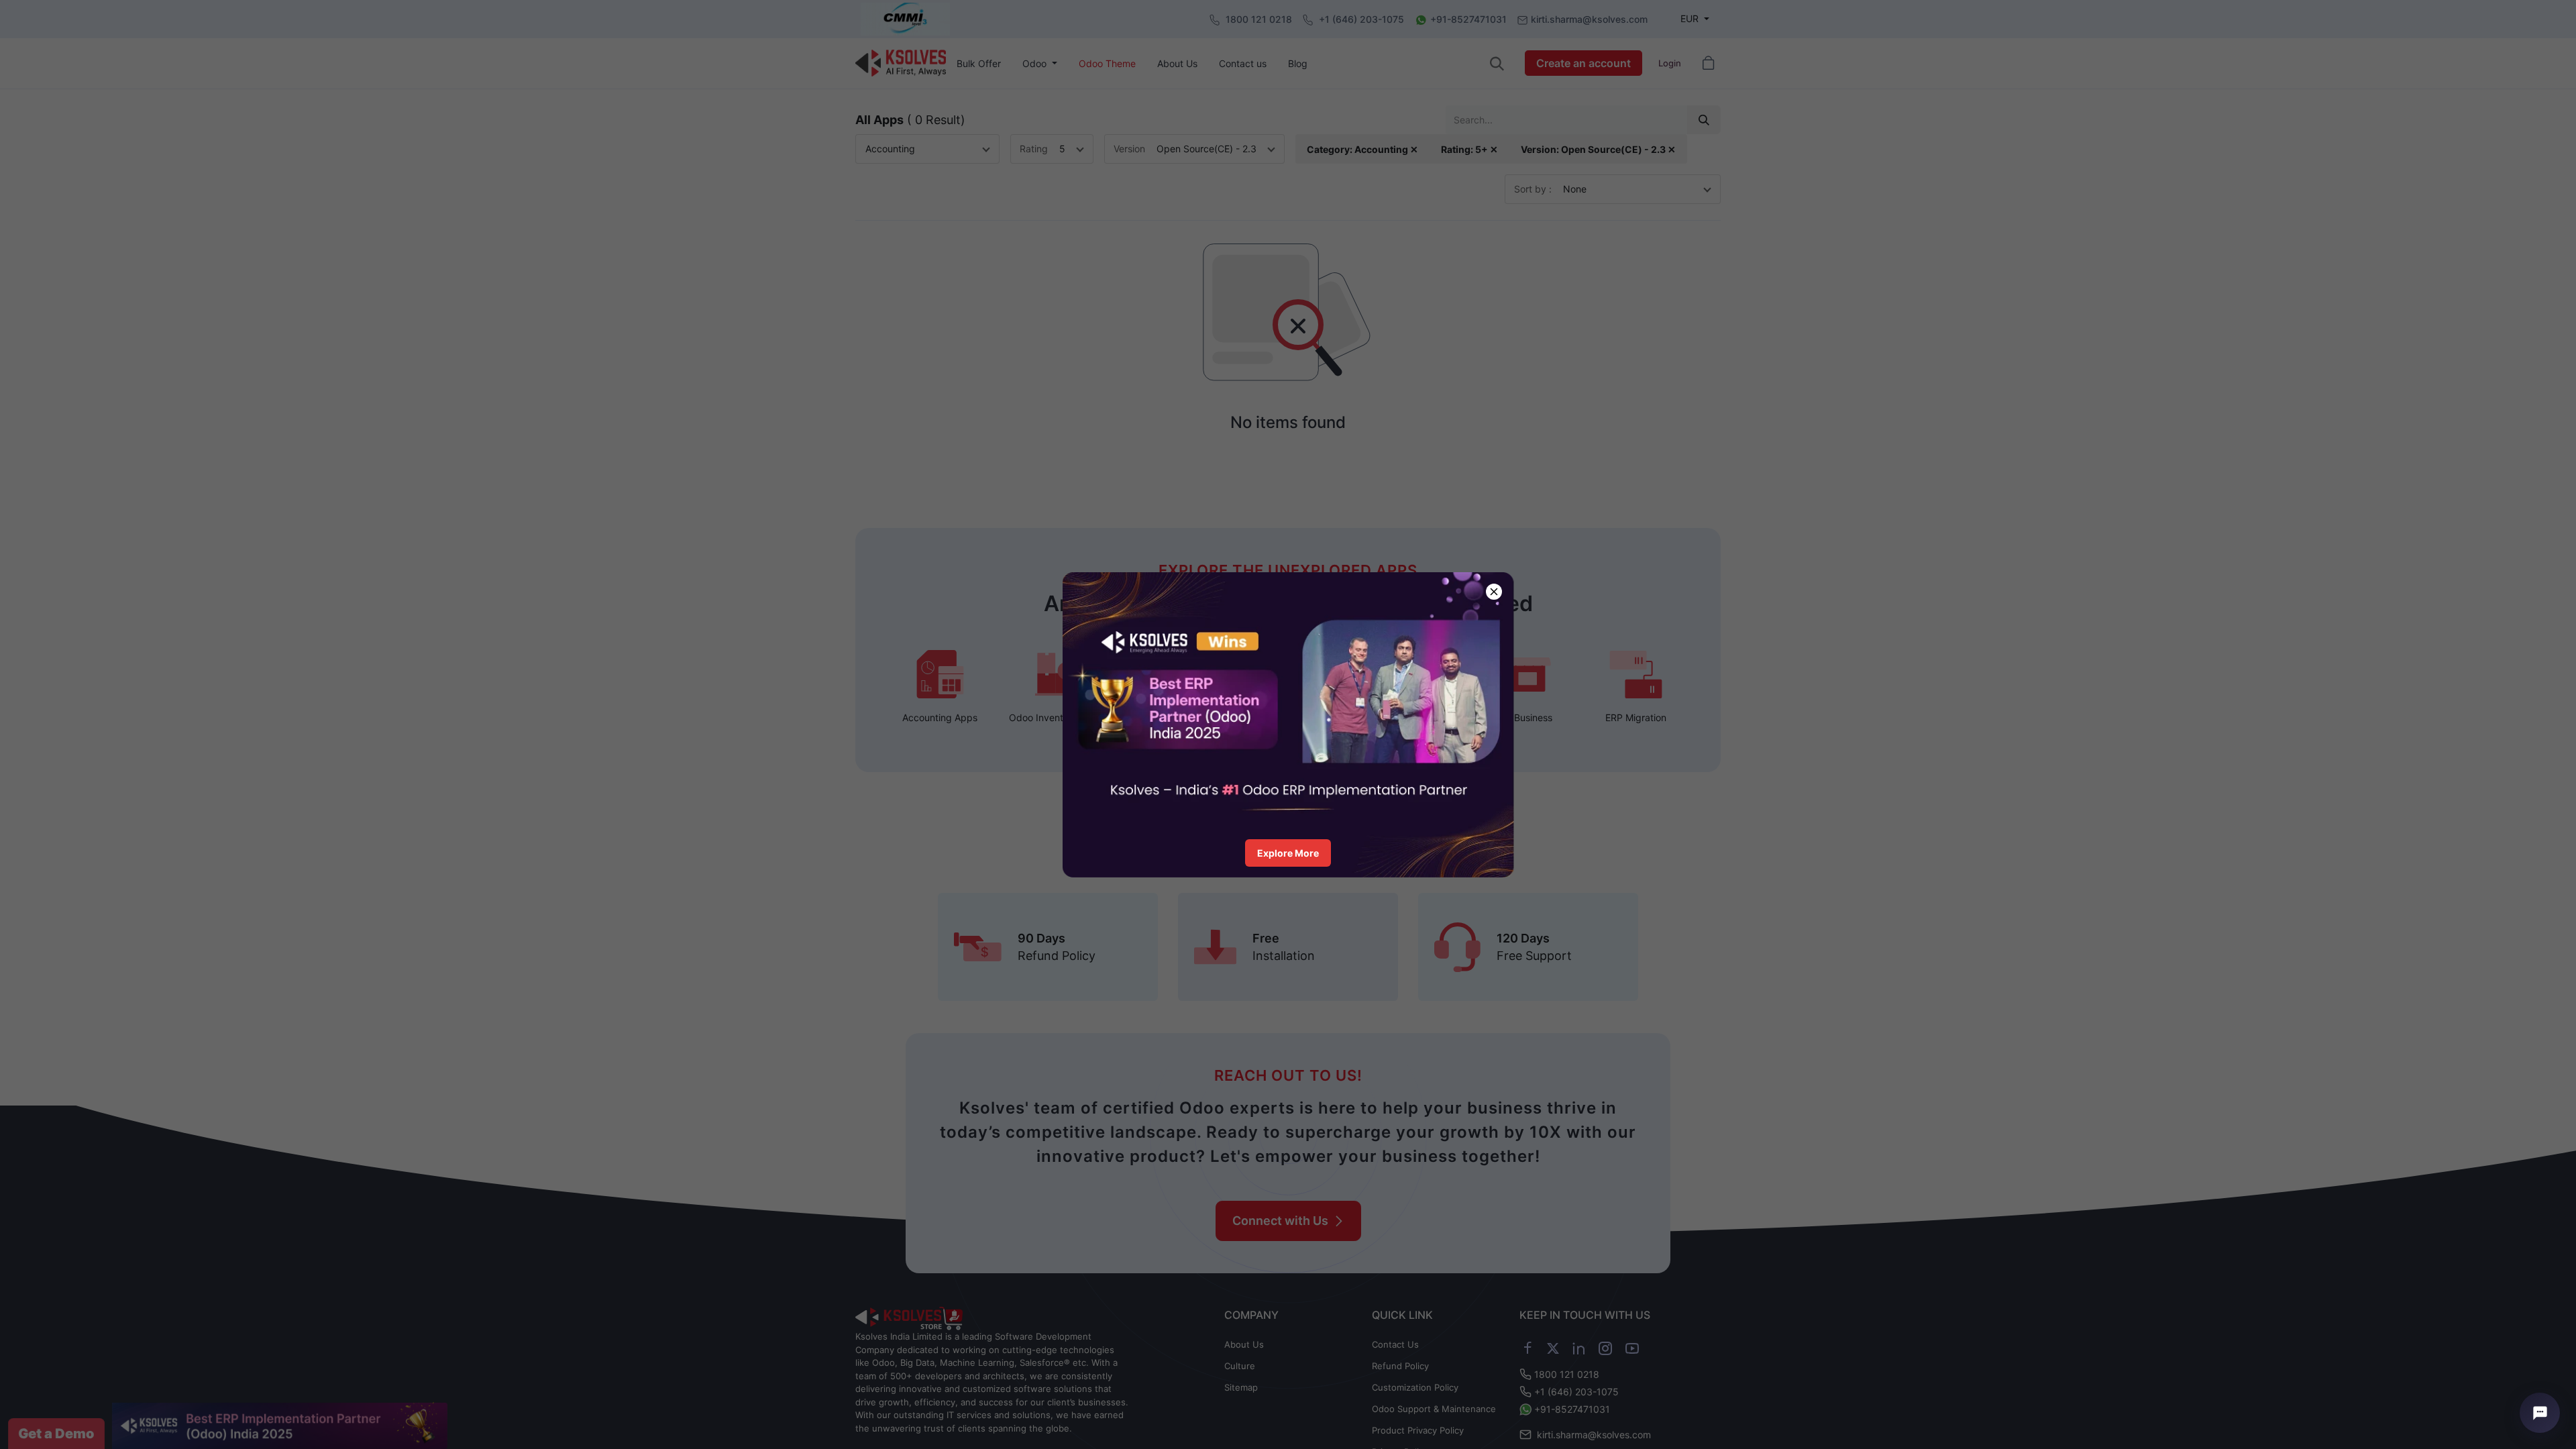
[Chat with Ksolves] (2540, 1413)
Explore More (1288, 853)
